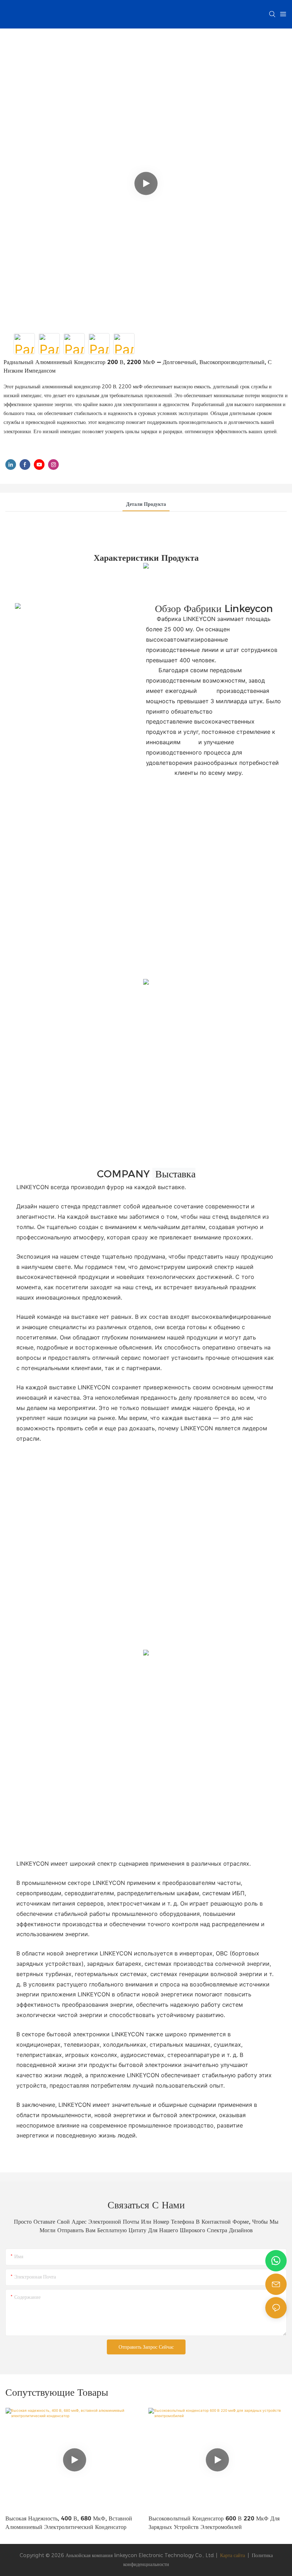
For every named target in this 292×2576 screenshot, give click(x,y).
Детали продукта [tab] (146, 504)
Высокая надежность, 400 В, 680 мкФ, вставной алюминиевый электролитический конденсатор (69, 2523)
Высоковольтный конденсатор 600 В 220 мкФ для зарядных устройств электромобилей (214, 2523)
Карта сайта (233, 2555)
